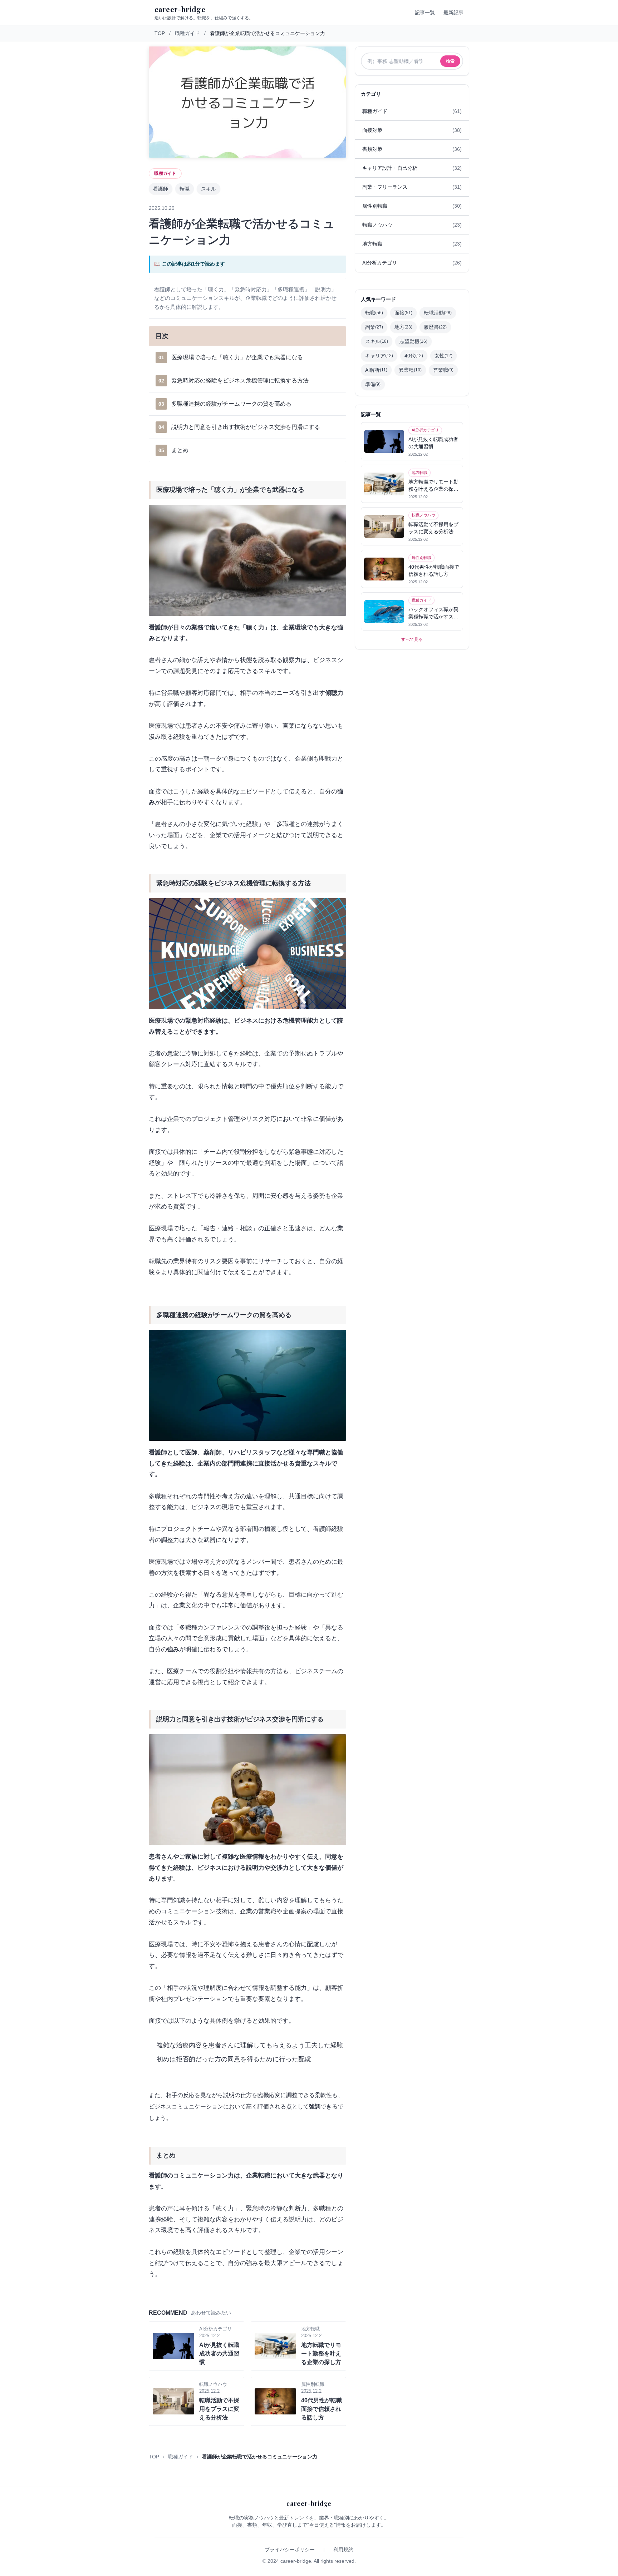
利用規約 (343, 2550)
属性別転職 (421, 558)
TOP (160, 33)
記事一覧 (425, 13)
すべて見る (412, 639)
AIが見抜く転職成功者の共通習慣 (219, 2353)
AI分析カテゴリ (425, 430)
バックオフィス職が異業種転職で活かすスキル (433, 613)
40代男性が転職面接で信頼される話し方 (322, 2409)
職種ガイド (187, 33)
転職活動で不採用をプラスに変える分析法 (219, 2409)
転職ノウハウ (423, 515)
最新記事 (453, 13)
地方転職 (420, 473)
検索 (450, 61)
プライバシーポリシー (290, 2550)
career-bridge (180, 9)
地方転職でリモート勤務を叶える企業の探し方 (321, 2353)
